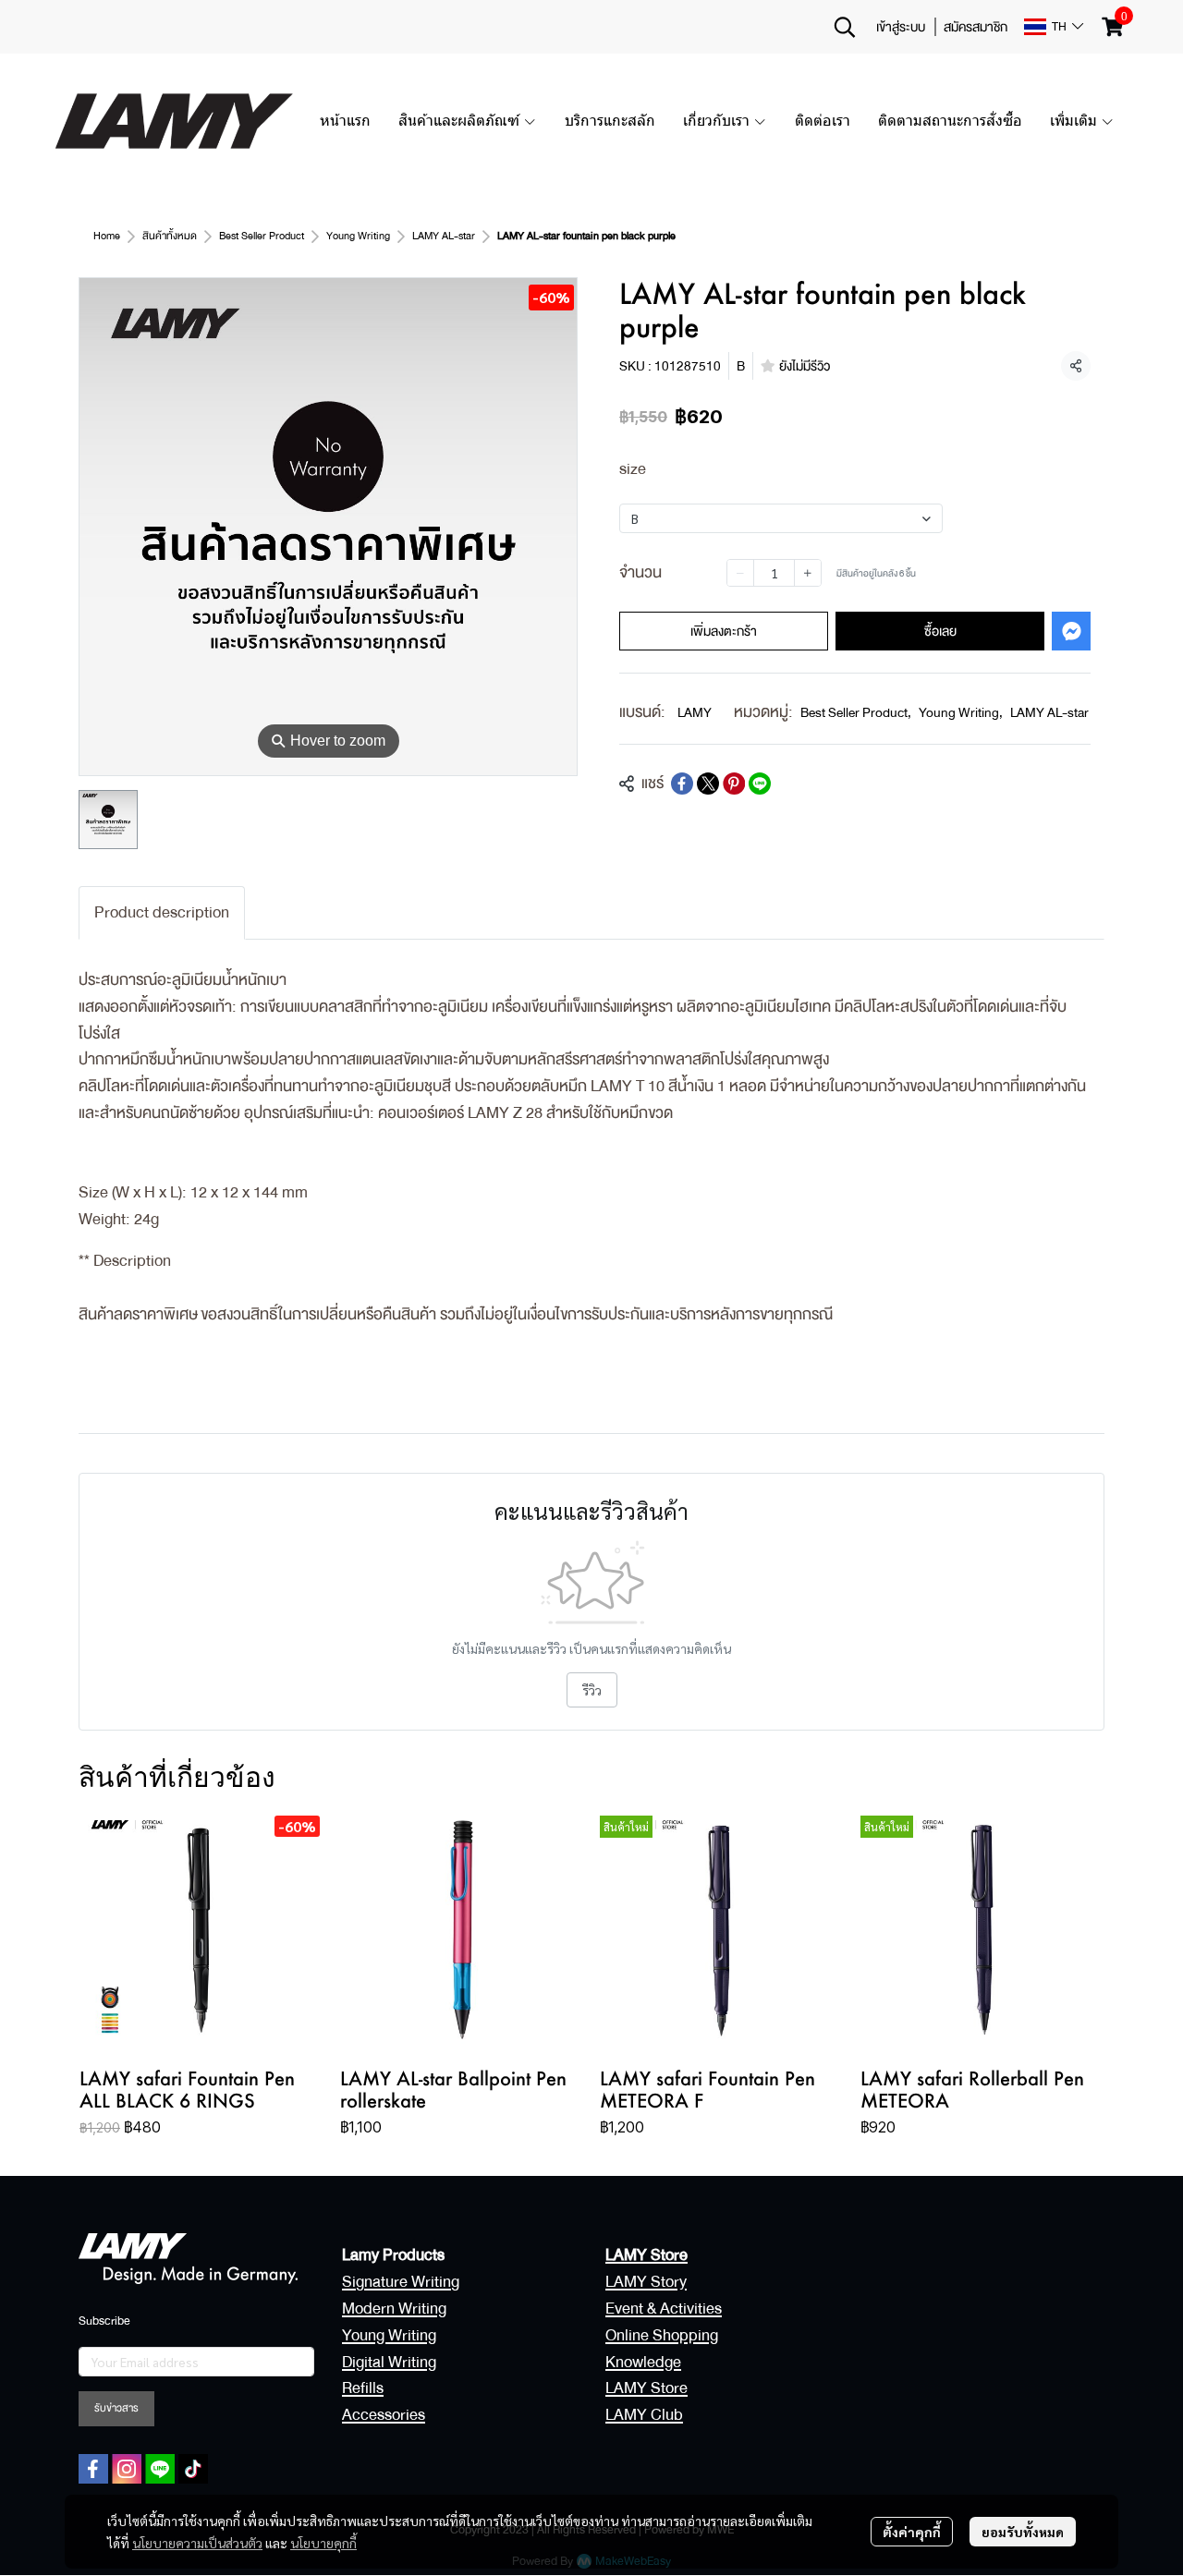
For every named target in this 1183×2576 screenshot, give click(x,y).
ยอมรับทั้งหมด (1023, 2532)
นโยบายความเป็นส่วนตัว (197, 2543)
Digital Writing (389, 2362)
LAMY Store (646, 2388)
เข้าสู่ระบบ (901, 27)
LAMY (695, 712)
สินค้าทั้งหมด (170, 236)
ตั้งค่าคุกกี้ (912, 2532)
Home (107, 236)
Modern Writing (394, 2309)
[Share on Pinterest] (734, 784)
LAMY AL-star (444, 236)
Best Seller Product (262, 236)
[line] (160, 2469)
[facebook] (93, 2469)
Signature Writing (401, 2282)
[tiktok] (193, 2469)
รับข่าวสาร (116, 2408)
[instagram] (127, 2469)
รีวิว (592, 1690)
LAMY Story (646, 2282)
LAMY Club (644, 2415)
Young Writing (358, 236)
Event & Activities (664, 2309)
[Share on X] (708, 784)
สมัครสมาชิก (976, 27)
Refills (363, 2388)
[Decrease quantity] (740, 573)
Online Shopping (662, 2335)
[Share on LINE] (760, 784)
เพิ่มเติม (1075, 121)
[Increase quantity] (808, 573)
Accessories (384, 2415)
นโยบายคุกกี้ (323, 2543)
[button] (845, 27)
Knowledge (643, 2362)
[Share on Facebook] (682, 784)
